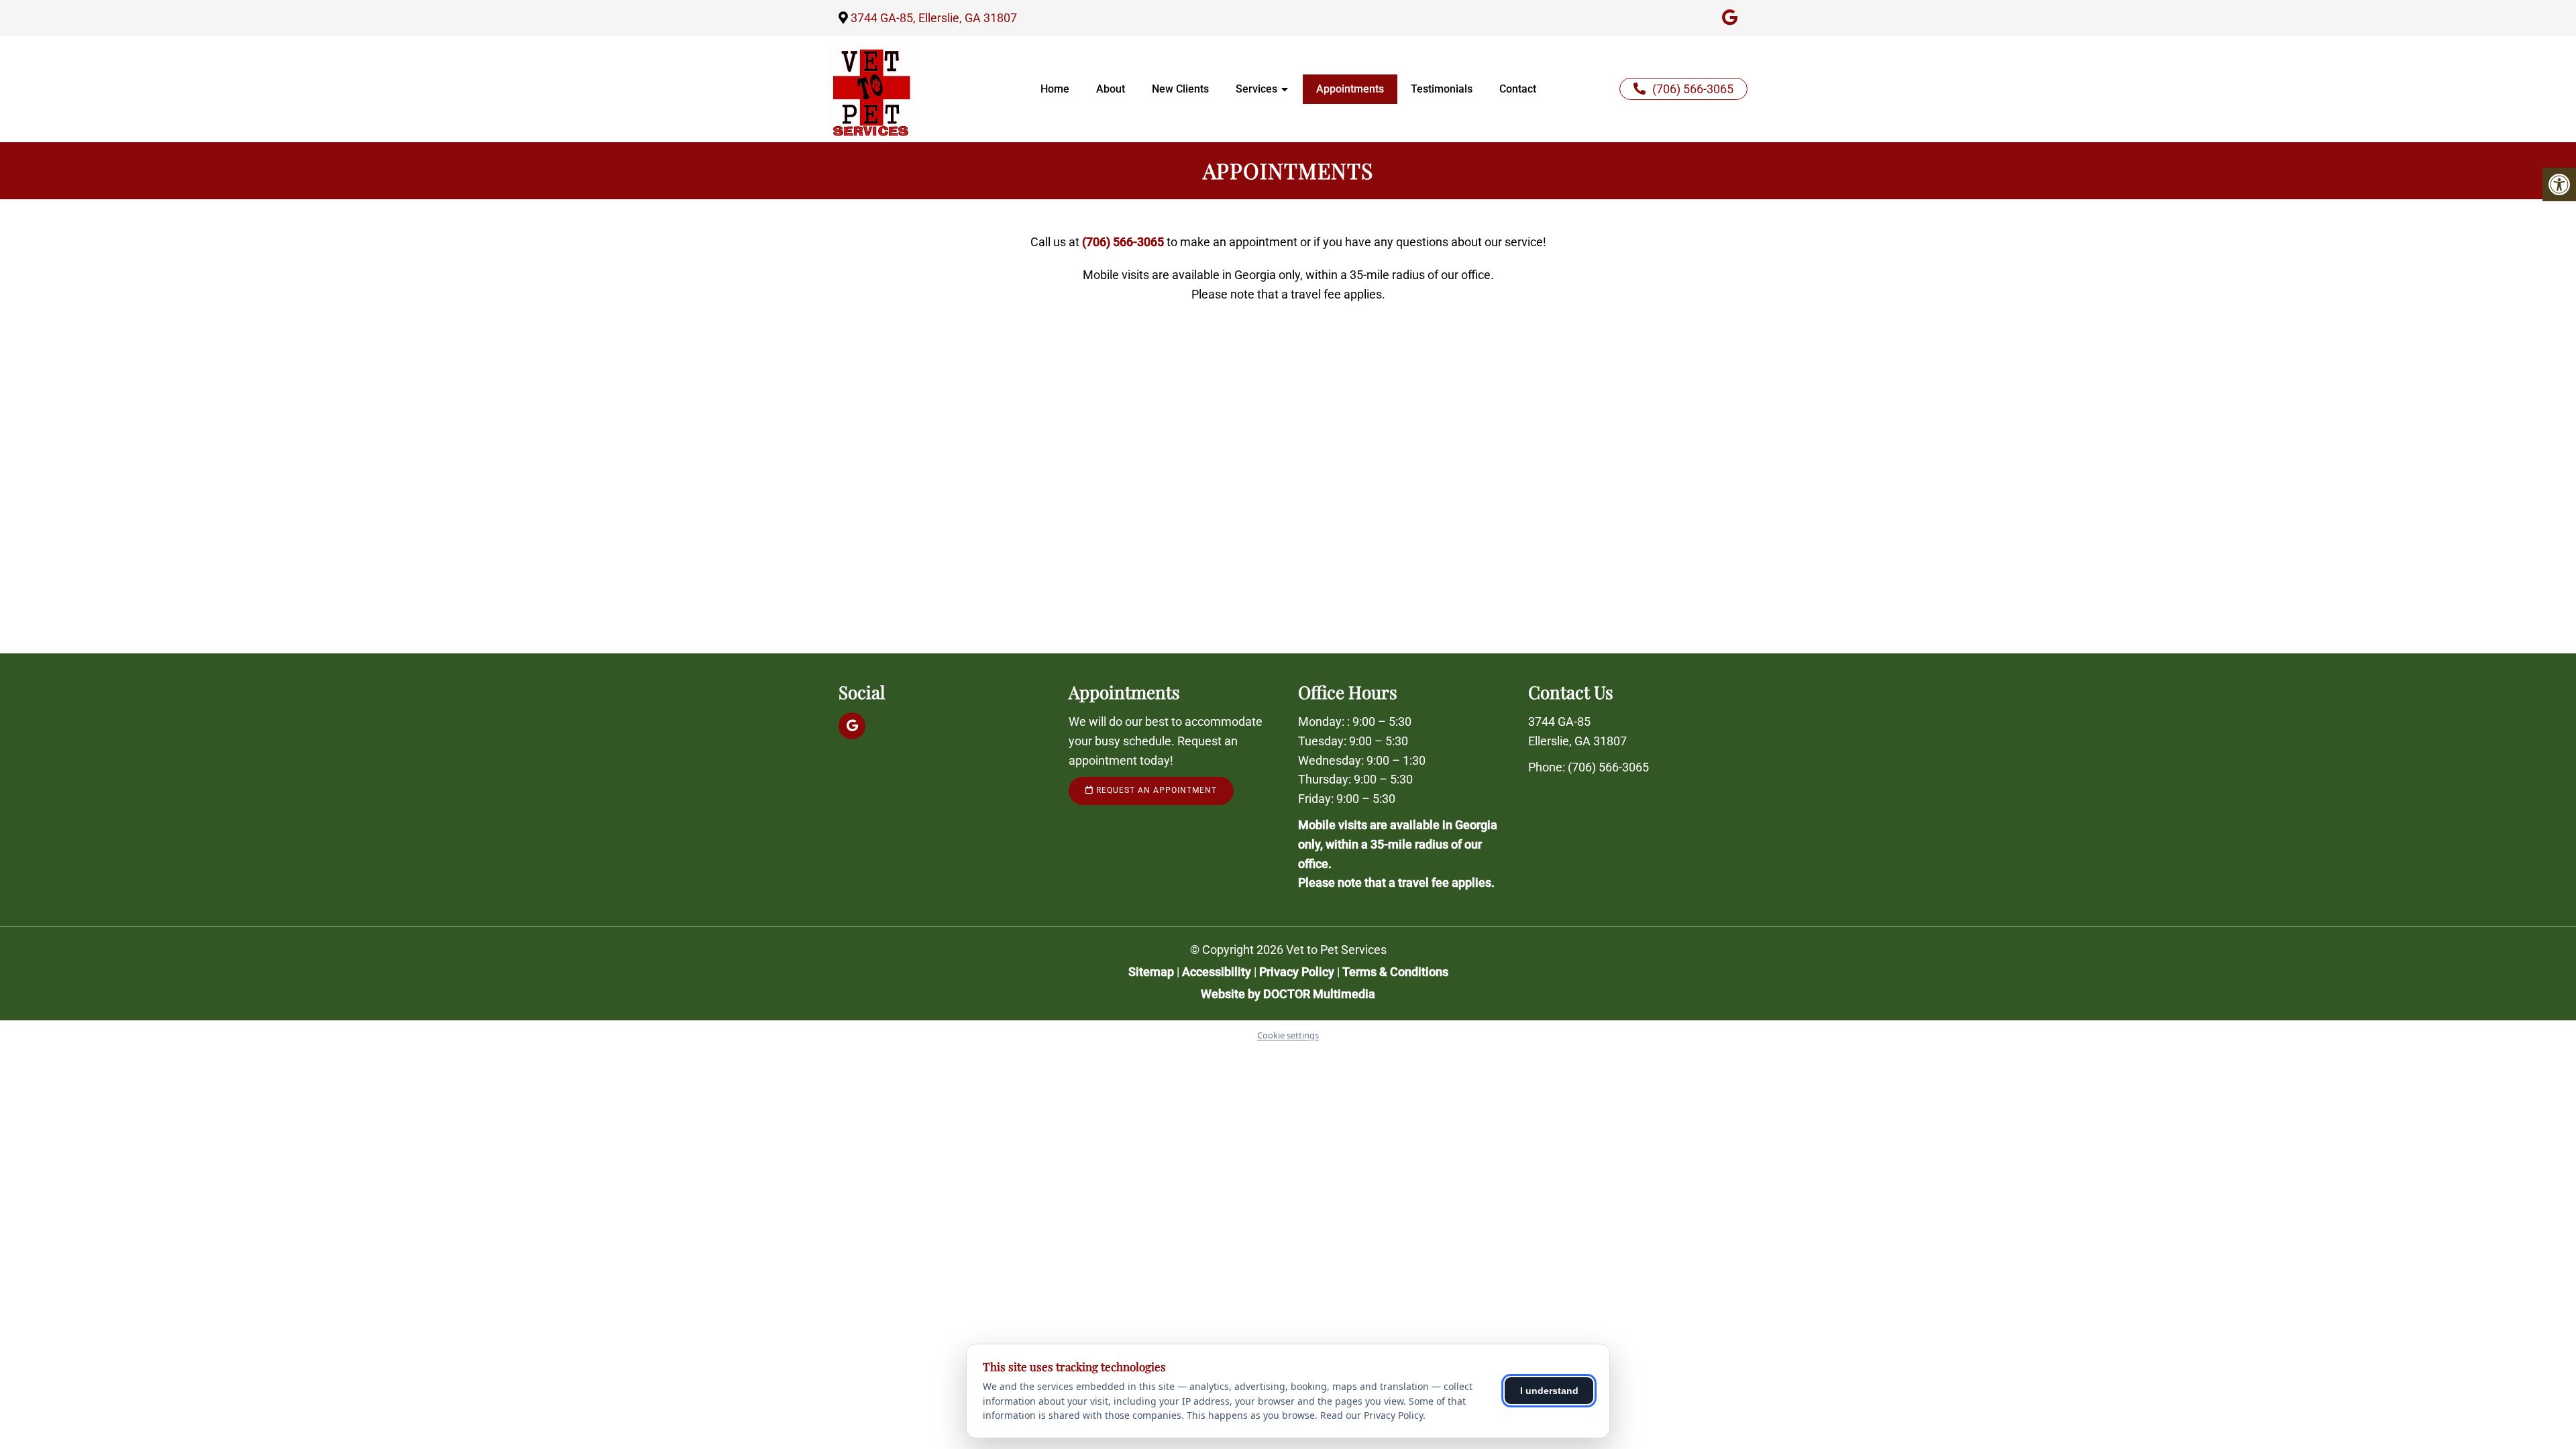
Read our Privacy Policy (1372, 1415)
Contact (1518, 89)
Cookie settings (1288, 1035)
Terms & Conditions (1395, 972)
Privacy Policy (1298, 972)
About (1111, 89)
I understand (1549, 1391)
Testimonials (1442, 89)
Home (1055, 89)
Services (1256, 89)
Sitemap (1151, 972)
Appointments (1350, 89)
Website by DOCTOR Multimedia (1288, 994)
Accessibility (1217, 972)
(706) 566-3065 (1693, 89)
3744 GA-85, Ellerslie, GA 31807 (934, 18)
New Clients (1180, 89)
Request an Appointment (1155, 790)
